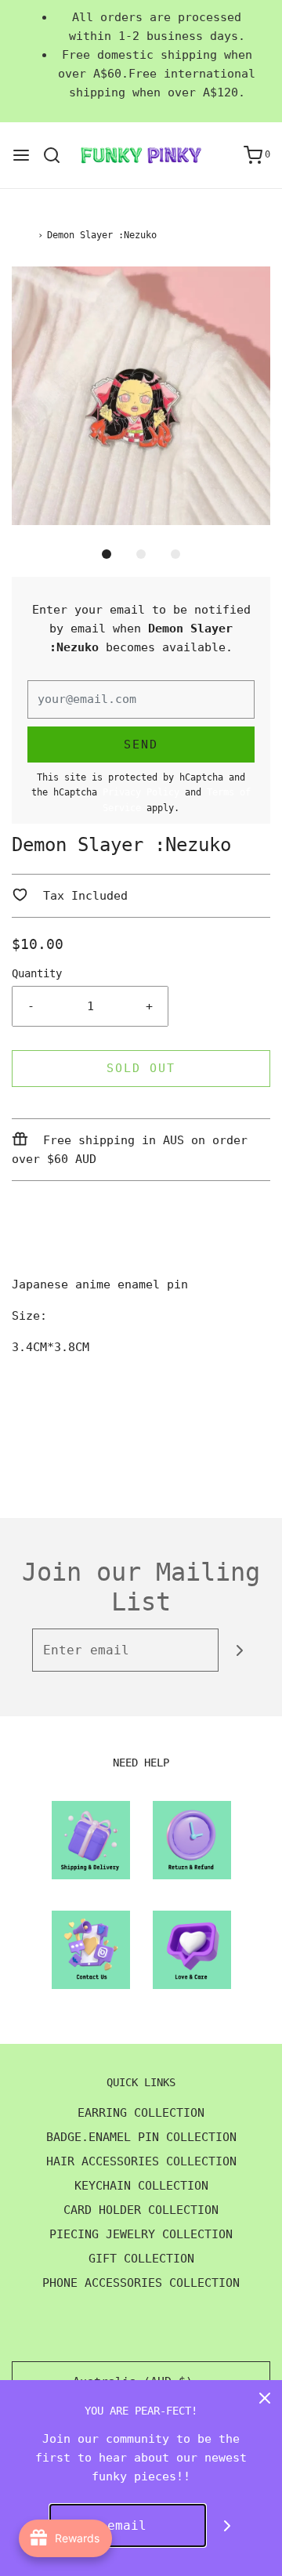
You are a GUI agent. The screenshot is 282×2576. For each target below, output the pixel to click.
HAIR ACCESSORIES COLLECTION (141, 2161)
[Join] (240, 1650)
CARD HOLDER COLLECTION (141, 2210)
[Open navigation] (21, 155)
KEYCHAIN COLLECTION (141, 2186)
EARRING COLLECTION (141, 2113)
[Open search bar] (58, 155)
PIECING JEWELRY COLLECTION (141, 2234)
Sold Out (141, 1068)
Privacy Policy (141, 792)
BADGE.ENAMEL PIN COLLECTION (141, 2137)
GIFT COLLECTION (141, 2259)
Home (23, 235)
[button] (141, 396)
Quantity (37, 973)
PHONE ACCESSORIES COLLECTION (141, 2283)
